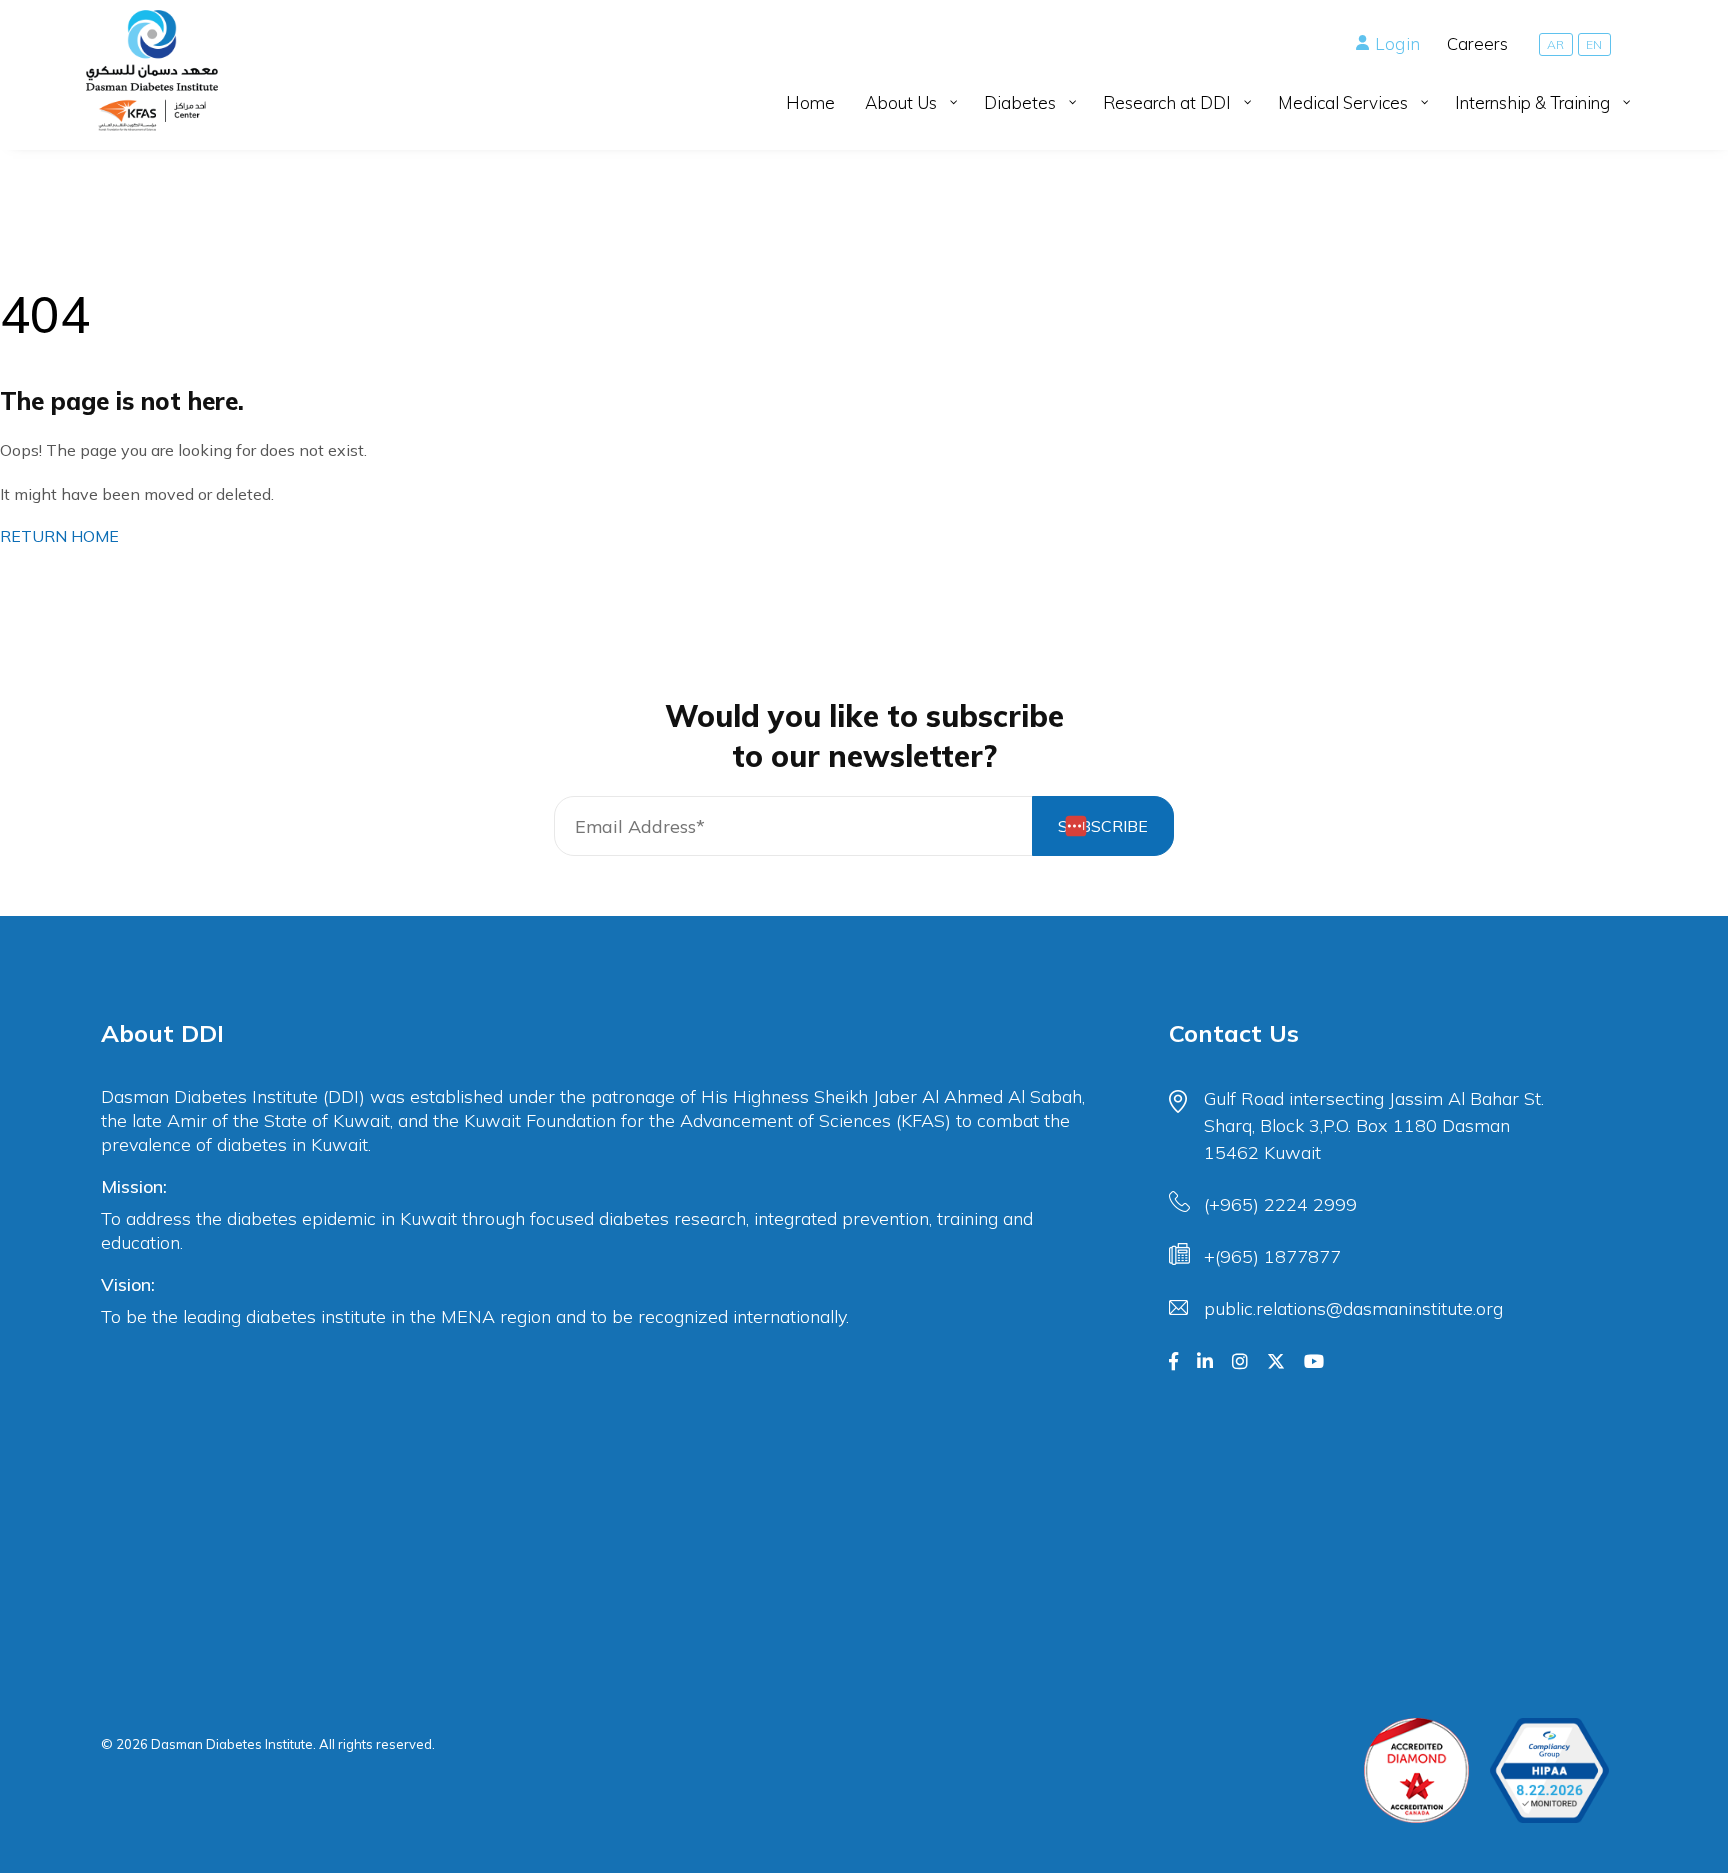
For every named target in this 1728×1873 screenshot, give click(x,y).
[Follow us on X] (1276, 1362)
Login (1398, 43)
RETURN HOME (59, 536)
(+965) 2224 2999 (1280, 1204)
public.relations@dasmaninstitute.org (1353, 1308)
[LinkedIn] (1205, 1362)
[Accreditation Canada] (1416, 1770)
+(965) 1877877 (1272, 1256)
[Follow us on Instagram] (1240, 1362)
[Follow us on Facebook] (1173, 1362)
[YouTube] (1314, 1362)
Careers (1477, 43)
